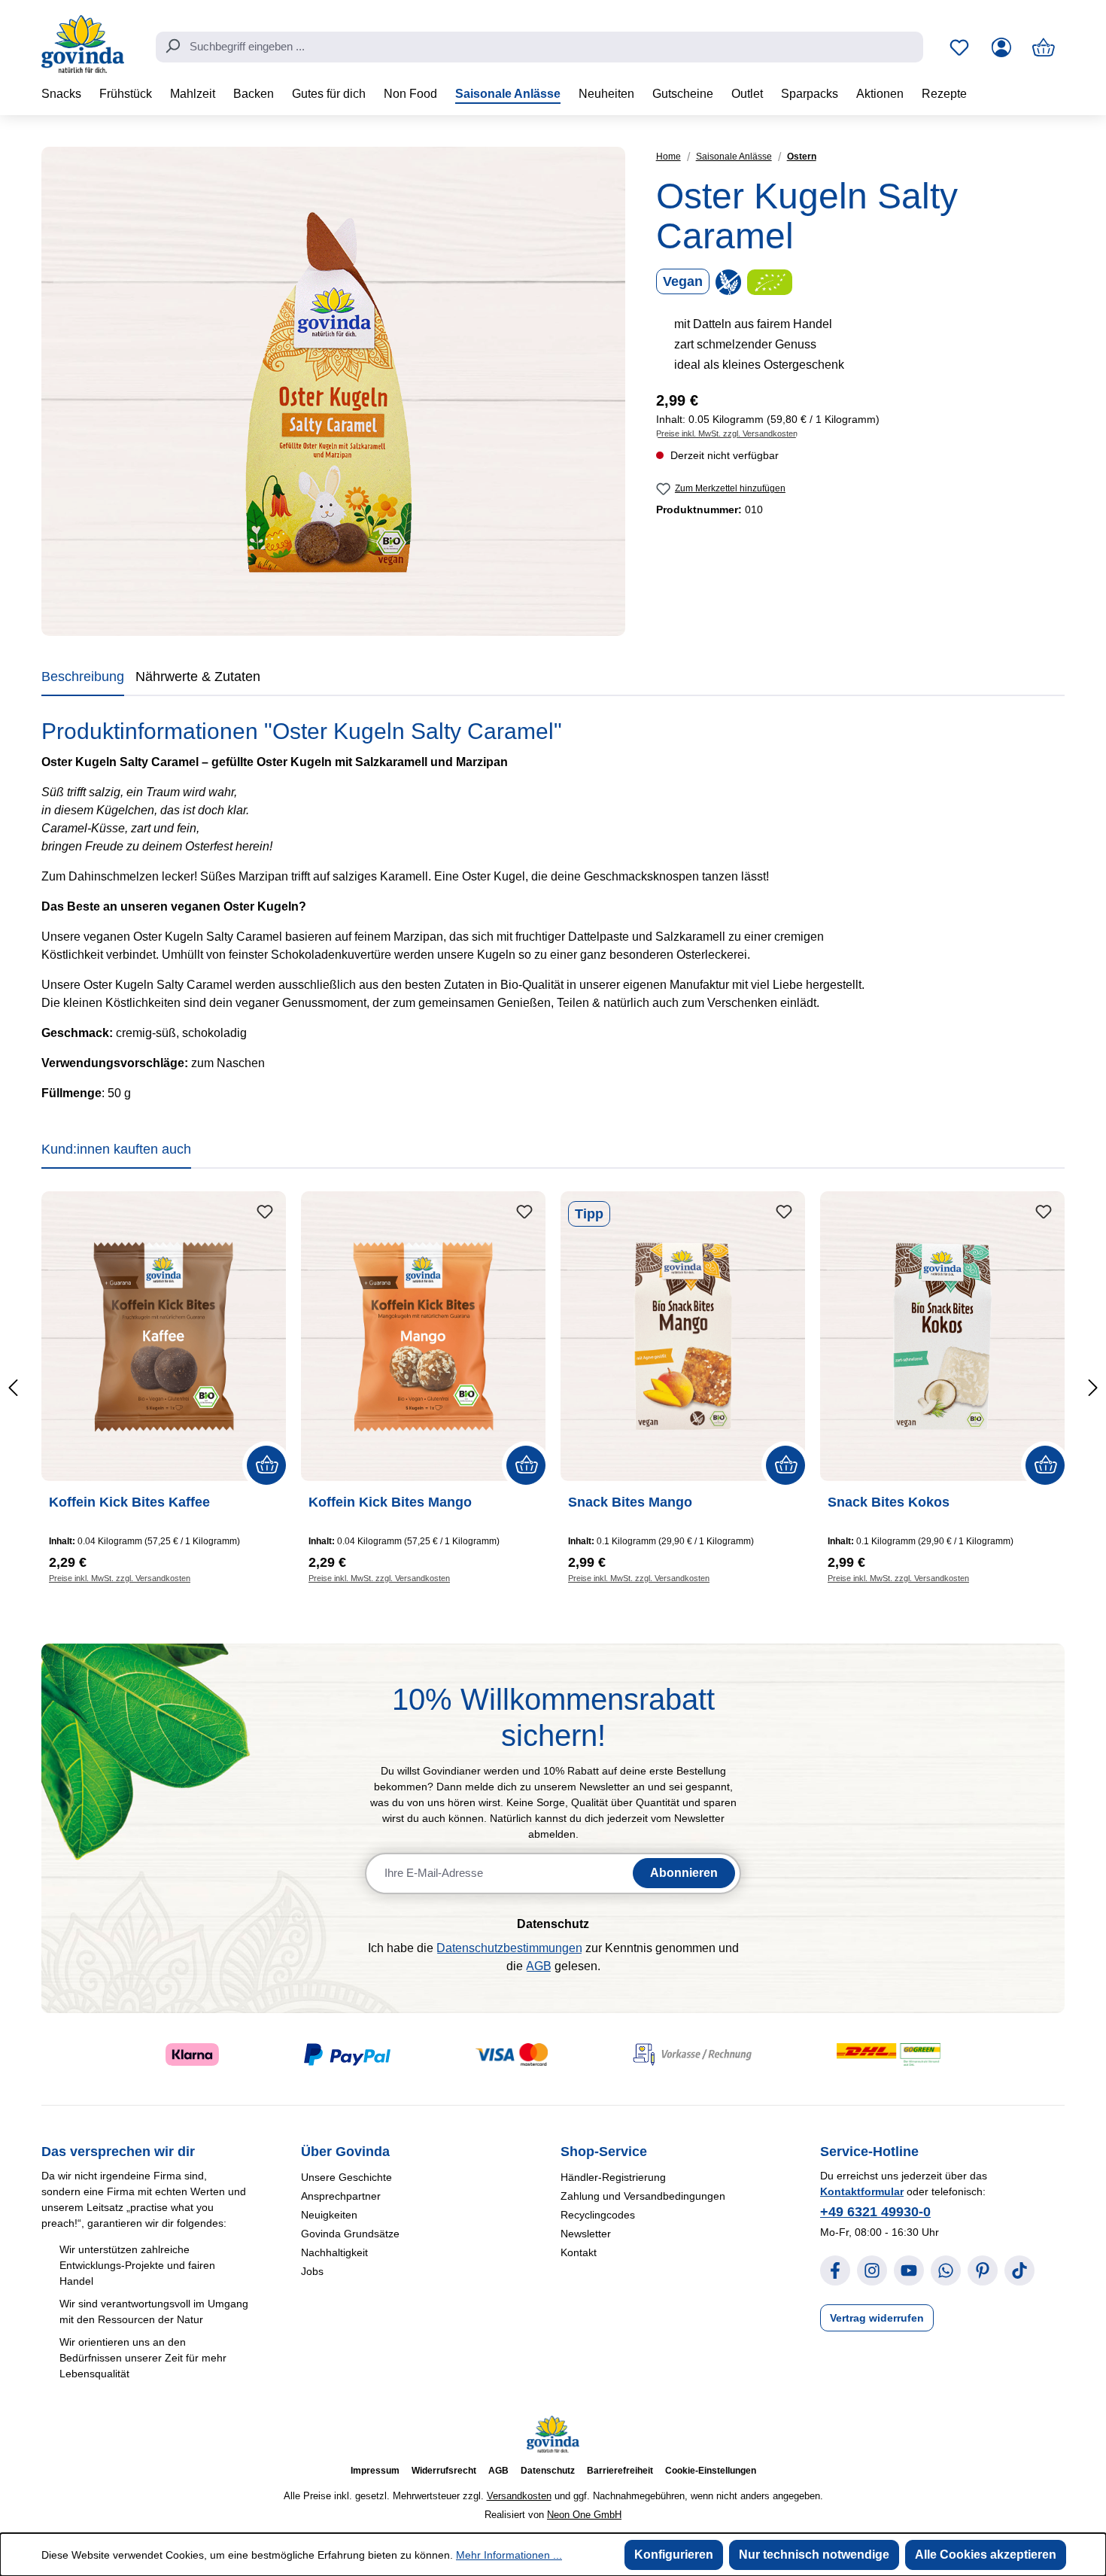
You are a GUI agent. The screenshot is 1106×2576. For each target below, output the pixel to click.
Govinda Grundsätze (350, 2234)
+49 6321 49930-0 (875, 2212)
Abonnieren (684, 1873)
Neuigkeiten (329, 2215)
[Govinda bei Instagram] (872, 2270)
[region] (334, 391)
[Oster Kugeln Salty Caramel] (333, 391)
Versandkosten (519, 2496)
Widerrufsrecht (444, 2471)
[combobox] (539, 47)
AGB (539, 1966)
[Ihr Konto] (1001, 47)
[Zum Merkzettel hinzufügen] (265, 1212)
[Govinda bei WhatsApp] (946, 2270)
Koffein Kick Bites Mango (390, 1502)
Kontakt (579, 2252)
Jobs (312, 2271)
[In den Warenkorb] (266, 1465)
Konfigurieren (674, 2555)
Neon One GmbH (584, 2515)
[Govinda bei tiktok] (1019, 2270)
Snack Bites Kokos (889, 1502)
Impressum (375, 2471)
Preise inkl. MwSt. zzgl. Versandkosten (727, 433)
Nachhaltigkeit (334, 2252)
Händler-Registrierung (613, 2177)
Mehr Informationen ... (509, 2555)
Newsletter (586, 2234)
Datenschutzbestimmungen (509, 1948)
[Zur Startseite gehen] (83, 44)
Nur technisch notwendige (814, 2555)
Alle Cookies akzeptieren (986, 2555)
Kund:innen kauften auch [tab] (116, 1149)
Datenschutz (548, 2471)
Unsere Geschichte (346, 2177)
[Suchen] (172, 46)
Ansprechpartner (341, 2196)
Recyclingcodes (598, 2215)
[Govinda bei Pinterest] (983, 2270)
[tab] (83, 680)
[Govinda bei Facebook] (835, 2270)
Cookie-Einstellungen (711, 2471)
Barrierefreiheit (620, 2471)
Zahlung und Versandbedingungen (643, 2196)
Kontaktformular (862, 2191)
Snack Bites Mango (630, 1502)
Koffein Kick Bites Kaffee (129, 1502)
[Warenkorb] (1044, 47)
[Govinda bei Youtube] (909, 2270)
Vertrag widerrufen (877, 2318)
